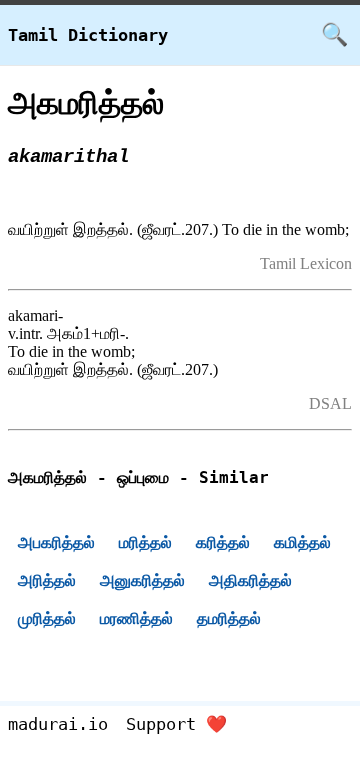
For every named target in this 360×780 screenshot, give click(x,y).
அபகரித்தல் (56, 542)
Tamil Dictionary (88, 35)
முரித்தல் (47, 618)
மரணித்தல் (136, 618)
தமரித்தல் (229, 618)
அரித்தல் (47, 580)
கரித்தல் (223, 542)
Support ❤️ (176, 724)
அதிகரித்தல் (250, 580)
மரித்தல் (145, 542)
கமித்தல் (302, 542)
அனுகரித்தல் (142, 580)
